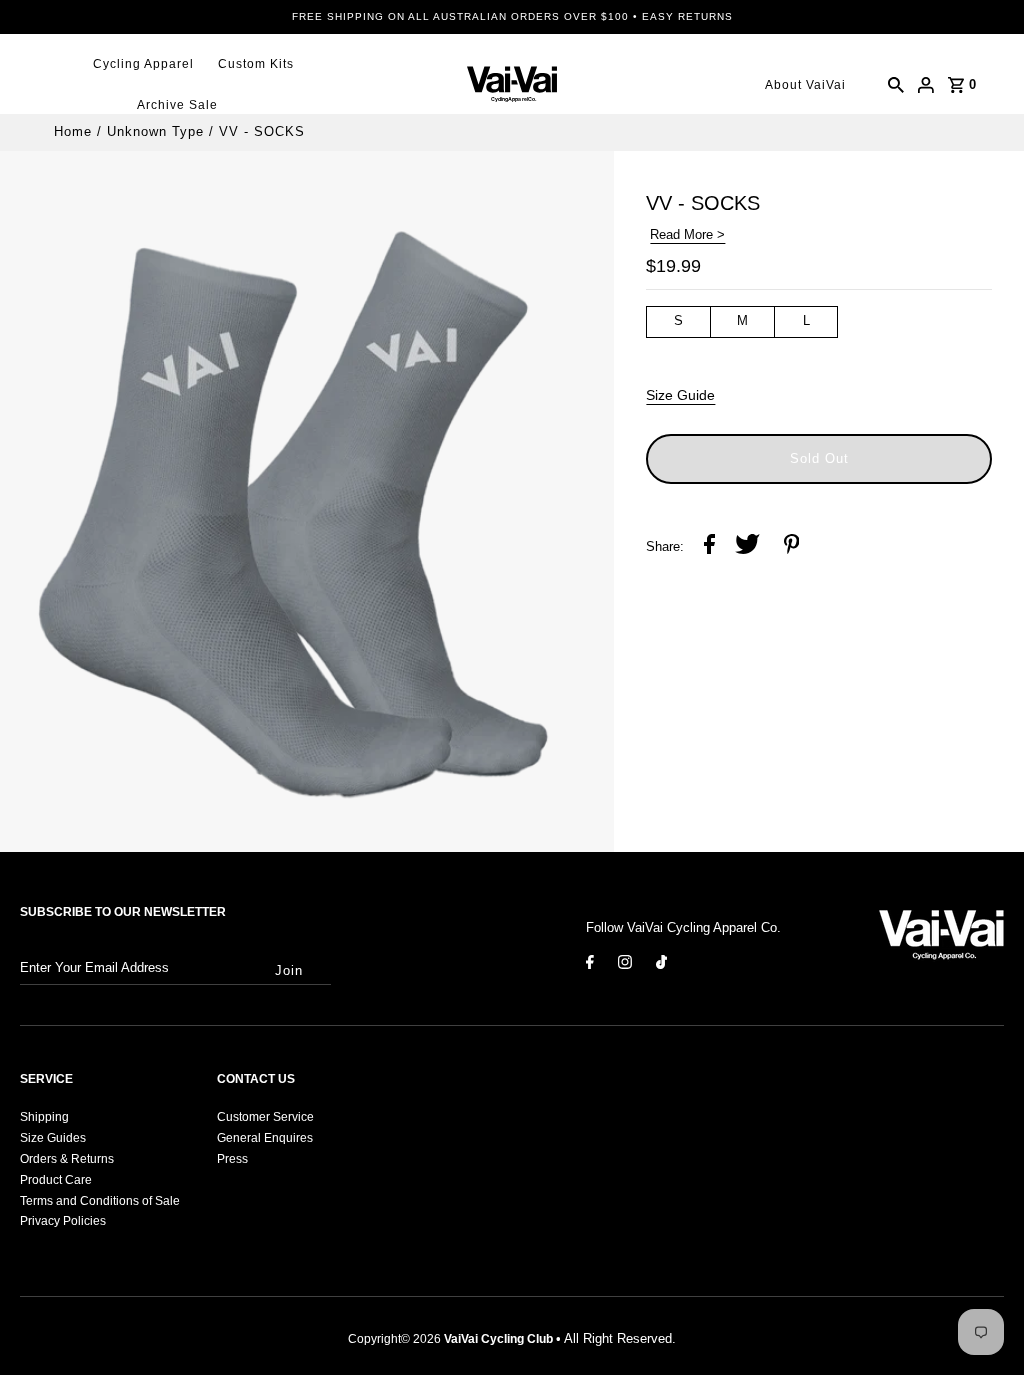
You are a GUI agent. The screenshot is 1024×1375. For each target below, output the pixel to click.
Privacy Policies (63, 1221)
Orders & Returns (67, 1159)
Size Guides (53, 1138)
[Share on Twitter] (747, 547)
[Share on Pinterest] (792, 547)
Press (232, 1159)
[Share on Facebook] (709, 547)
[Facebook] (590, 966)
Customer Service (265, 1117)
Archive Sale (177, 105)
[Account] (926, 85)
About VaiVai (805, 85)
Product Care (56, 1180)
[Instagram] (625, 966)
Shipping (44, 1117)
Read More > (687, 234)
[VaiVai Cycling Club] (512, 85)
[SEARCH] (896, 85)
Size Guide (680, 395)
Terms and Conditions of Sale (100, 1201)
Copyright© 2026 (450, 1339)
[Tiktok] (661, 966)
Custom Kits (256, 64)
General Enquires (265, 1138)
